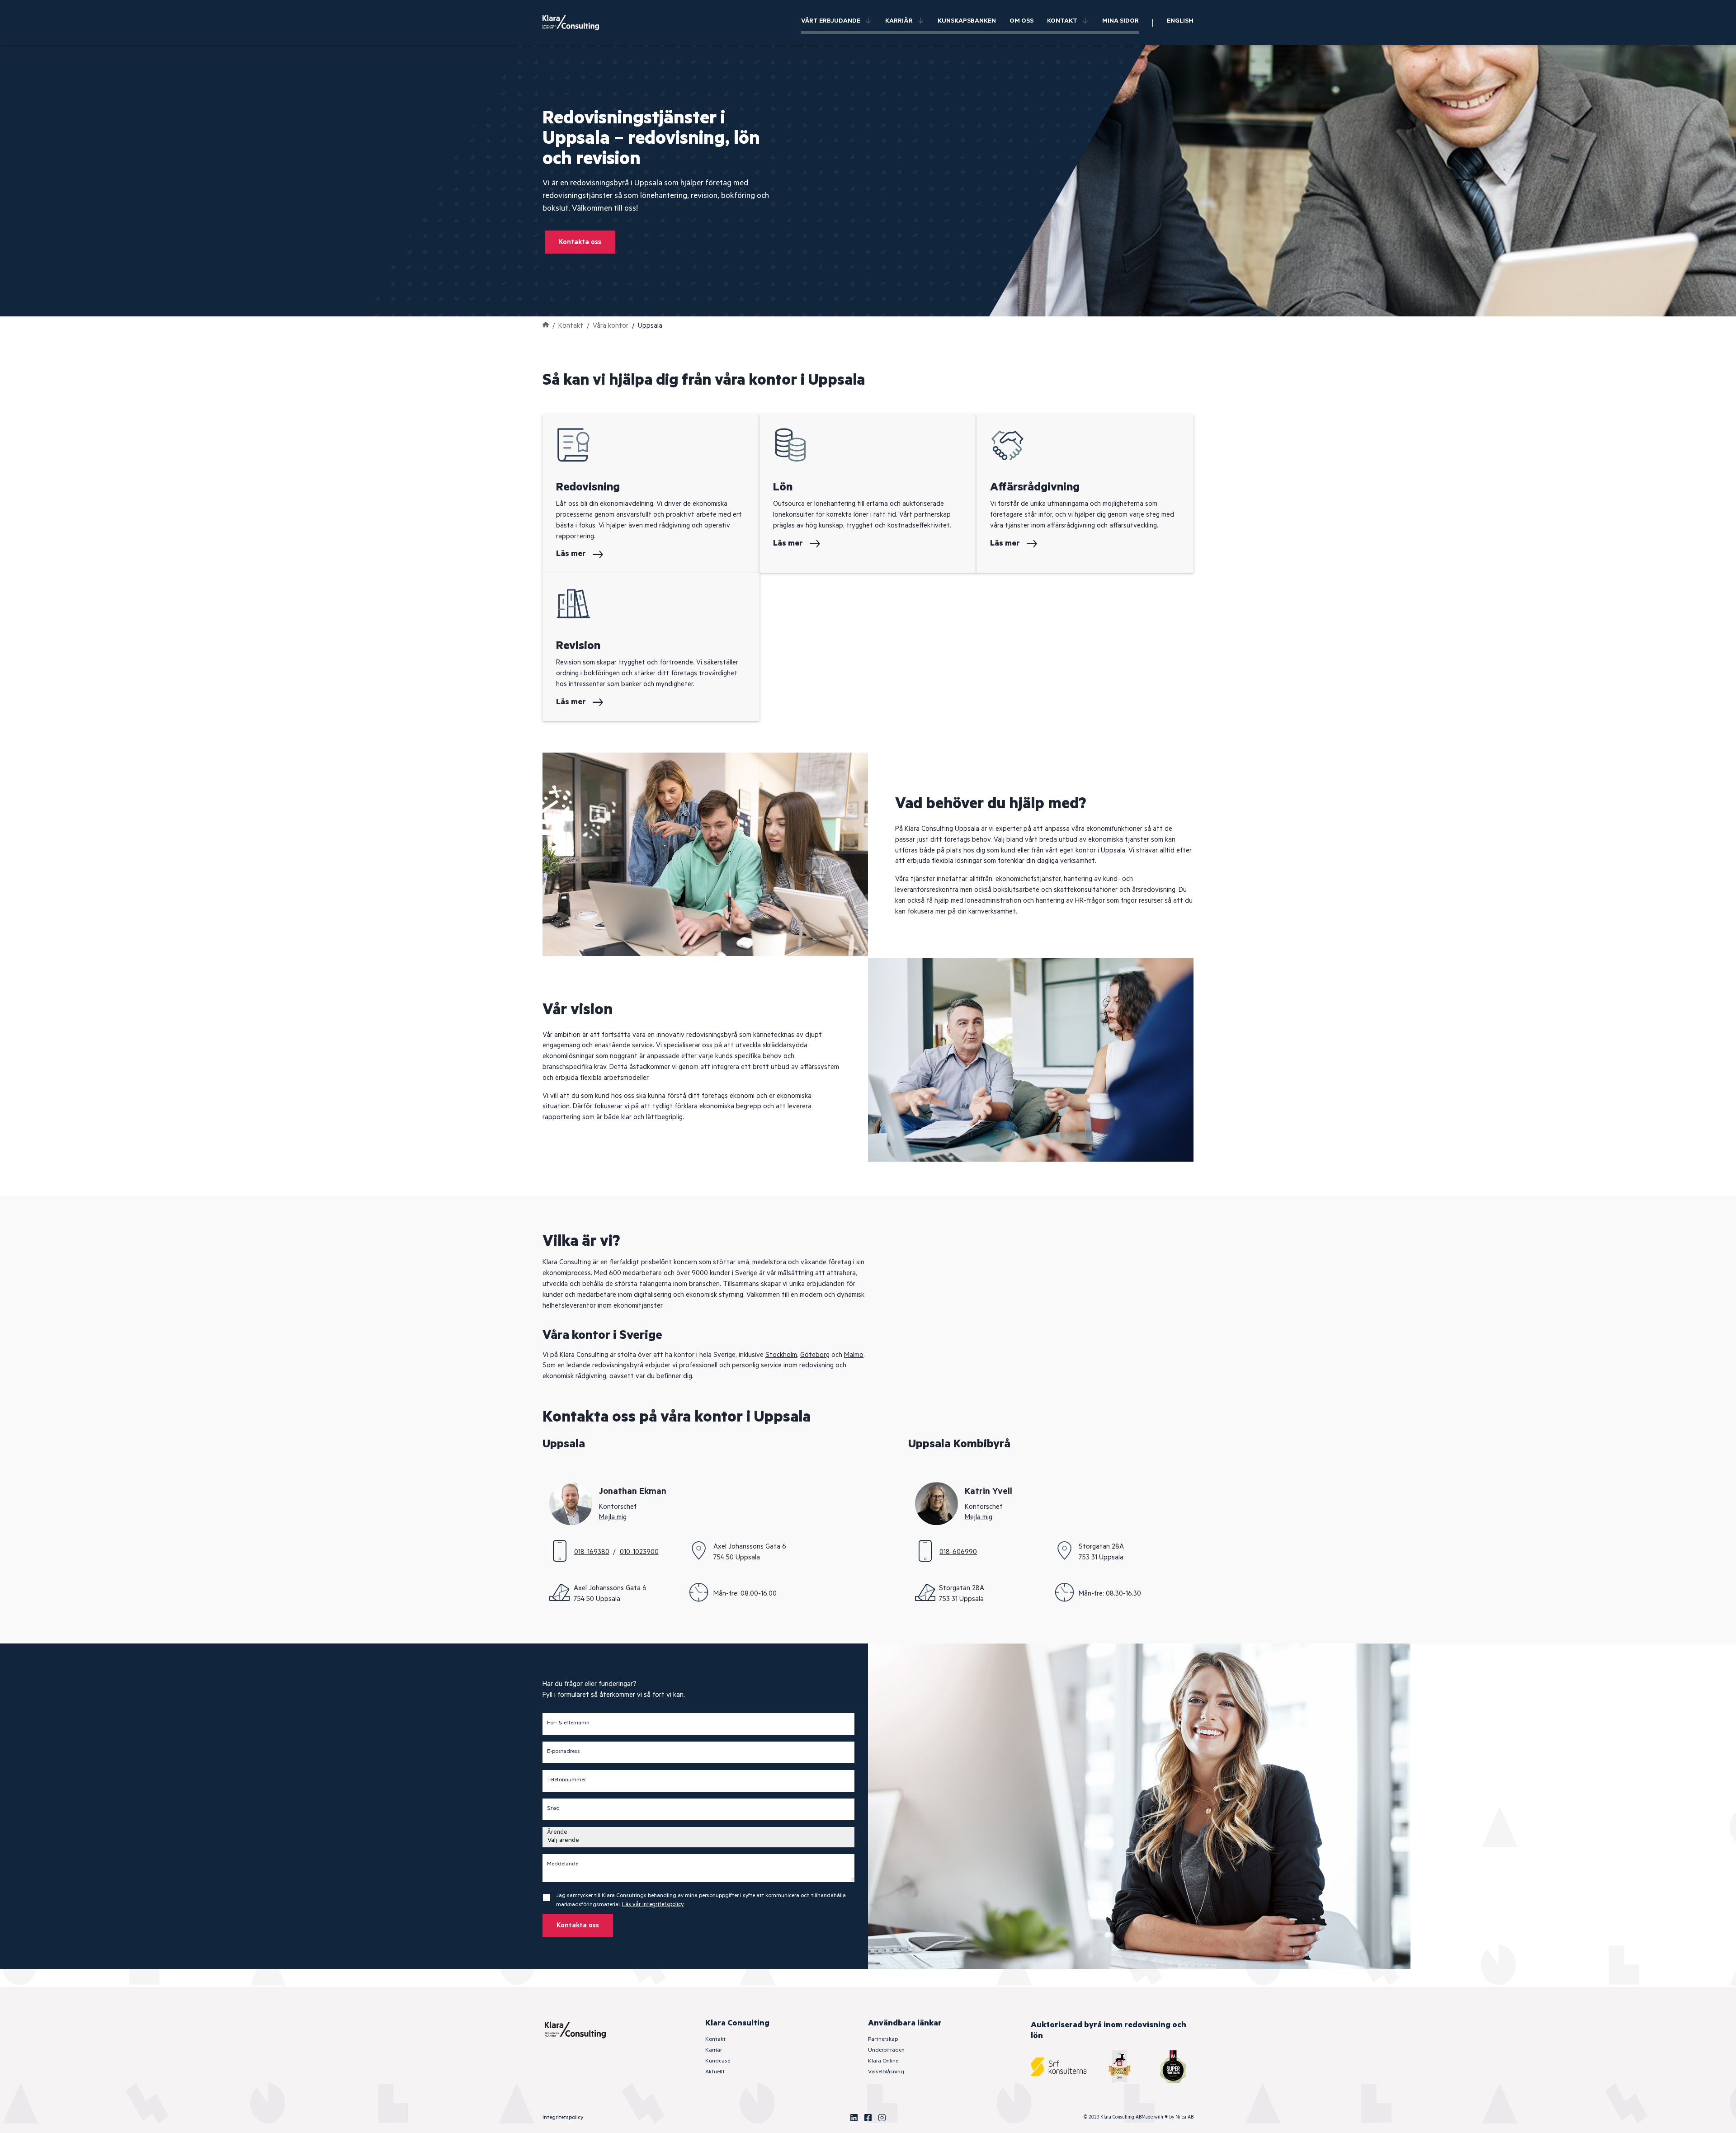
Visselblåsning (886, 2072)
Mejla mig (613, 1517)
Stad (553, 1808)
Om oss (1021, 21)
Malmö (854, 1355)
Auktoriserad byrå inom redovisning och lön (1109, 2030)
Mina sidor (1120, 21)
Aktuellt (715, 2072)
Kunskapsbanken (967, 21)
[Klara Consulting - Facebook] (868, 2118)
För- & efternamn (568, 1723)
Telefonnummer (566, 1780)
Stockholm (781, 1355)
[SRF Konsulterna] (1059, 2067)
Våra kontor (611, 326)
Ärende (557, 1832)
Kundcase (718, 2061)
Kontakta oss (580, 242)
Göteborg (815, 1355)
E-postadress (564, 1752)
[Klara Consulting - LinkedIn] (854, 2118)
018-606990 (958, 1552)
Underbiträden (886, 2050)
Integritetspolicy (563, 2117)
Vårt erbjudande (831, 21)
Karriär (899, 21)
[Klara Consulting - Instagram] (882, 2118)
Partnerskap (883, 2039)
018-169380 (592, 1552)
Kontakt (1062, 21)
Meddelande (563, 1864)
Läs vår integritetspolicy (653, 1905)
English (1180, 21)
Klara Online (883, 2061)
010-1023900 (639, 1552)
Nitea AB (1184, 2117)
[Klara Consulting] (576, 23)
